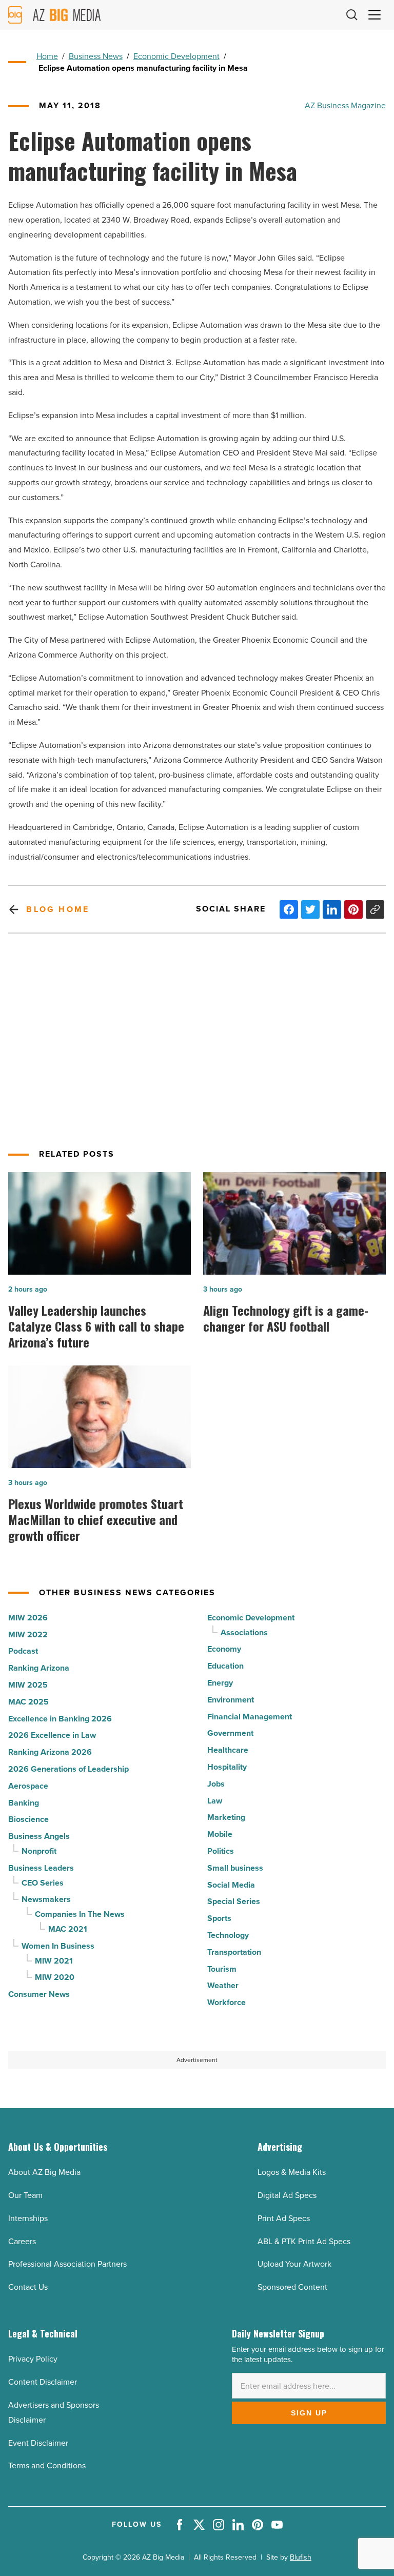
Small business (235, 1868)
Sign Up (309, 2413)
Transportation (234, 1952)
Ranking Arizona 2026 (50, 1752)
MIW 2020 (55, 1977)
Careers (22, 2241)
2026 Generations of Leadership (68, 1769)
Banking (24, 1803)
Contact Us (28, 2287)
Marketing (226, 1817)
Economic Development (176, 56)
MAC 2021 (68, 1929)
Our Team (25, 2195)
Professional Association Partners (67, 2264)
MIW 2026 (28, 1618)
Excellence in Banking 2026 (60, 1719)
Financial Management (250, 1717)
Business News (96, 56)
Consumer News (39, 1994)
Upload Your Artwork (294, 2264)
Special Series (234, 1901)
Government (230, 1733)
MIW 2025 (28, 1685)
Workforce (226, 2002)
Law (215, 1801)
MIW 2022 (28, 1634)
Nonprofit (39, 1851)
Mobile (220, 1834)
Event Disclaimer (38, 2443)
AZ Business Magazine (345, 105)
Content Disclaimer (43, 2382)
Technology (228, 1935)
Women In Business (58, 1946)
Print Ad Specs (284, 2218)
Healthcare (228, 1750)
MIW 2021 (54, 1961)
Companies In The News (80, 1914)
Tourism (222, 1969)
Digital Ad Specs (287, 2195)
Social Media (231, 1885)
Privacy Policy (33, 2359)
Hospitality (227, 1767)
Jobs (216, 1784)
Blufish (301, 2557)
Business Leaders (41, 1868)
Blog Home (58, 909)
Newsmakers (46, 1899)
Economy (224, 1649)
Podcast (23, 1651)
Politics (221, 1851)
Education (225, 1666)
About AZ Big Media (44, 2172)
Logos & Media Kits (292, 2172)
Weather (223, 1985)
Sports (219, 1918)
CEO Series (43, 1883)
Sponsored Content (292, 2287)
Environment (231, 1700)
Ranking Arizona (39, 1668)
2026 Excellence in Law (52, 1735)
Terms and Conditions (47, 2465)
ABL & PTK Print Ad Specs (304, 2241)
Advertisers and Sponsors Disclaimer (54, 2412)
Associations (244, 1632)
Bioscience (28, 1819)
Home (47, 56)
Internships (28, 2218)
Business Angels (39, 1836)
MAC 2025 (28, 1702)
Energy (220, 1683)
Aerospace (28, 1786)
